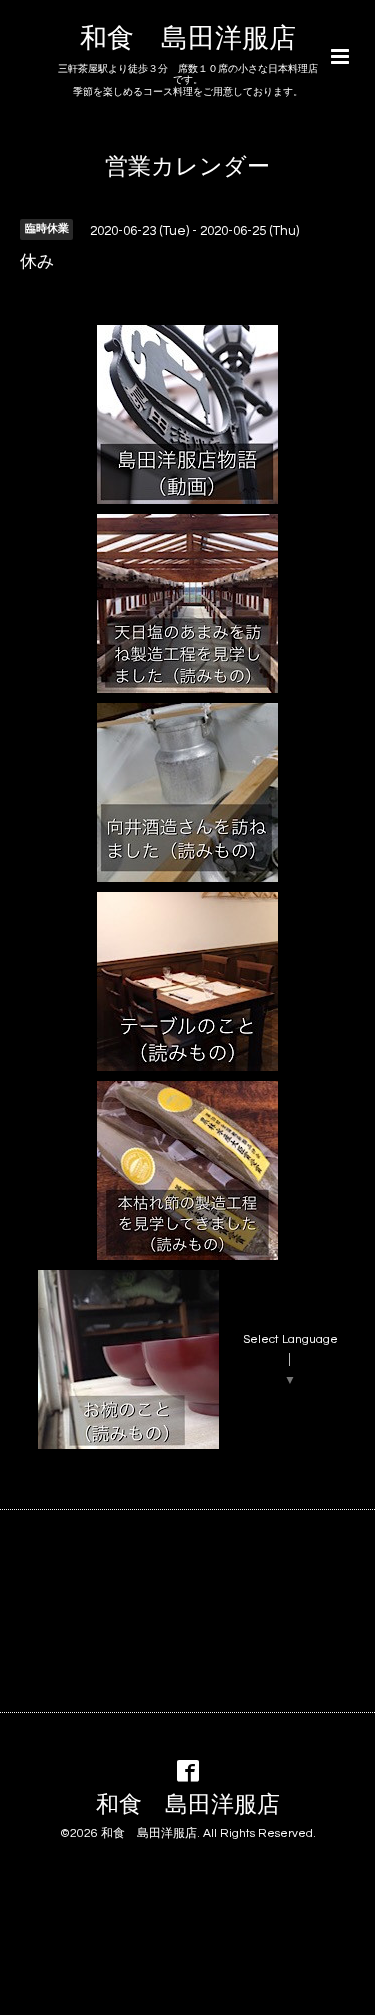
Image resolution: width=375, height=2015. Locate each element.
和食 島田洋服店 (188, 39)
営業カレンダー (187, 167)
